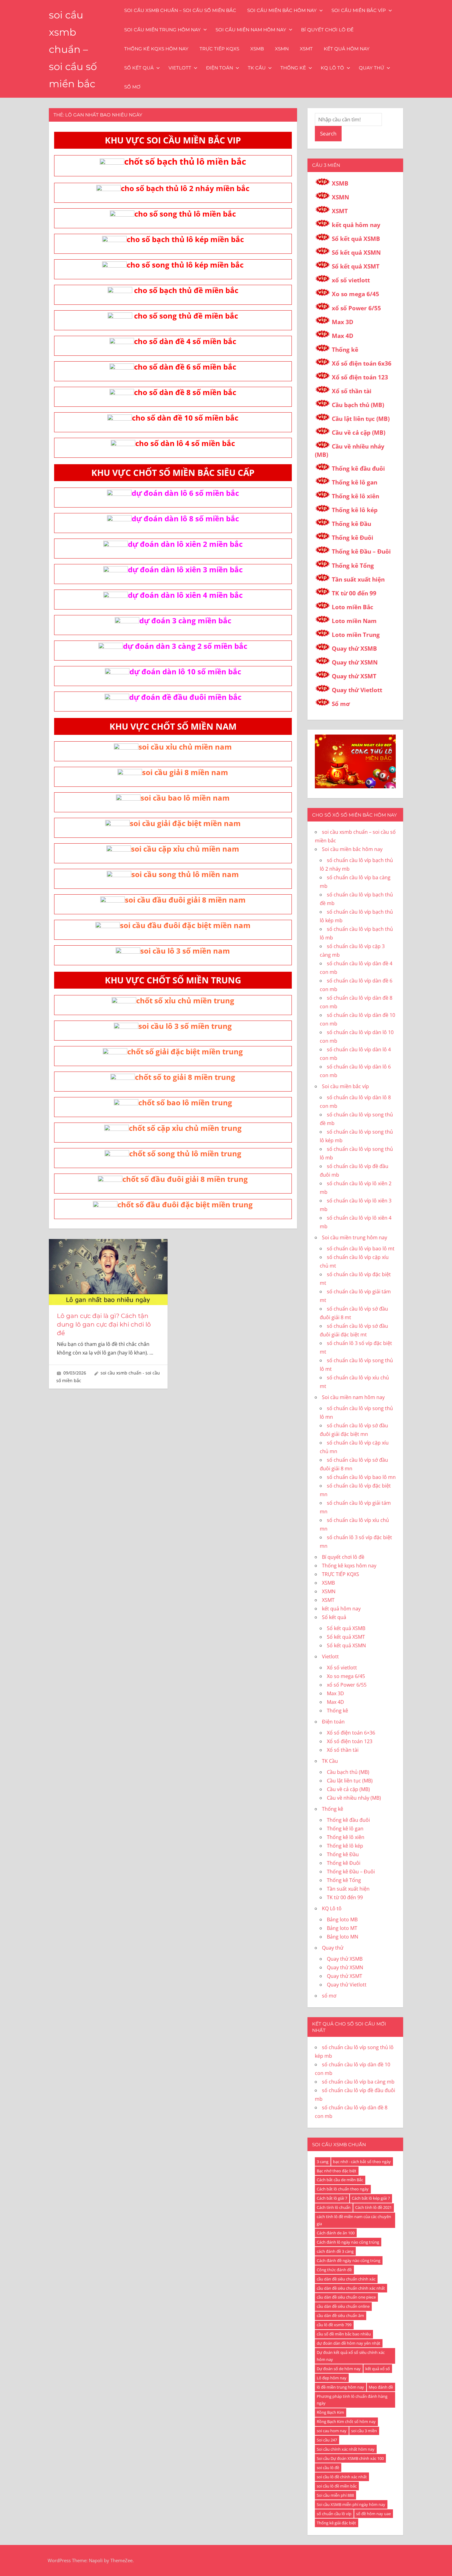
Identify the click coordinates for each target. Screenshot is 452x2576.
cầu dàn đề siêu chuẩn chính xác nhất (351, 2288)
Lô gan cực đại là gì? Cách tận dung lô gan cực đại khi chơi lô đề (104, 1324)
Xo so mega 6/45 (355, 294)
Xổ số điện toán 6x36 (362, 363)
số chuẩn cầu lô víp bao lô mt (361, 1249)
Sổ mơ (341, 704)
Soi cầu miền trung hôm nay (163, 30)
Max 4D (343, 336)
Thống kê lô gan (355, 482)
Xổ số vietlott (342, 1668)
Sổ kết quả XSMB (356, 239)
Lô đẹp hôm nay (332, 2378)
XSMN (282, 49)
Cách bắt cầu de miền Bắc (340, 2180)
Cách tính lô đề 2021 (373, 2207)
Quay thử (371, 68)
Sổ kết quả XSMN (356, 253)
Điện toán (220, 68)
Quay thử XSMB (354, 649)
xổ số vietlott (351, 280)
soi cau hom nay (332, 2431)
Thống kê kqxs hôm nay (156, 49)
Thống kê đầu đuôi (358, 469)
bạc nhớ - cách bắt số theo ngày (362, 2162)
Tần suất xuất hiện (358, 579)
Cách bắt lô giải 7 (332, 2198)
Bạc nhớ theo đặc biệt (337, 2171)
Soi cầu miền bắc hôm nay (282, 10)
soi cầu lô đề (328, 2468)
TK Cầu (257, 68)
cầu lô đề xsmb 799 (334, 2325)
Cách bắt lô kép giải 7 (371, 2198)
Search (328, 133)
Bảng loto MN (343, 1937)
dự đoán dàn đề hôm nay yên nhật (349, 2343)
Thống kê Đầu (351, 524)
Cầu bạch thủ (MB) (358, 405)
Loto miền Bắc (353, 607)
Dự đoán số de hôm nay (339, 2369)
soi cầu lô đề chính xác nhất (342, 2477)
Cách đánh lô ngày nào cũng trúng (348, 2242)
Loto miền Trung (356, 635)
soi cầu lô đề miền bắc (337, 2486)
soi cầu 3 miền (364, 2431)
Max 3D (343, 322)
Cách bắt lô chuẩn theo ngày (343, 2189)
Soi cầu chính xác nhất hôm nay (346, 2449)
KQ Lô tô (332, 68)
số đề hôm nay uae (373, 2514)
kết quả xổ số (378, 2369)
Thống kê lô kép (355, 510)
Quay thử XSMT (354, 676)
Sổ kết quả (139, 68)
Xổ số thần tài (352, 391)
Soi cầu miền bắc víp (359, 10)
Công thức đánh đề (334, 2270)
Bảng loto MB (342, 1919)
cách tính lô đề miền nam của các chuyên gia (354, 2220)
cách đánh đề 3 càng (335, 2251)
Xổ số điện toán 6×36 (351, 1733)
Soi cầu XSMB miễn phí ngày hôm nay (351, 2504)
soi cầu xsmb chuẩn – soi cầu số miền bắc (73, 49)
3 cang (323, 2162)
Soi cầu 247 (327, 2440)
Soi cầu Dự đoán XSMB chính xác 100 (350, 2458)
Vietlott (180, 68)
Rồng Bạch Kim (330, 2412)
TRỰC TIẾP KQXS (219, 49)
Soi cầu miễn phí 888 (335, 2495)
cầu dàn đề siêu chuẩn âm (340, 2315)
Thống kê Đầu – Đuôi (361, 551)
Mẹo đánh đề (381, 2387)
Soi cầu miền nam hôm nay (251, 30)
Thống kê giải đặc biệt (336, 2523)
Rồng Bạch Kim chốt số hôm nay (346, 2421)
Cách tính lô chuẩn (334, 2207)
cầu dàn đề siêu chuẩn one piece (346, 2297)
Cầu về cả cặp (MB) (359, 433)
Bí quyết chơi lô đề (327, 30)
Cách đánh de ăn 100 (336, 2233)
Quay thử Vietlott (357, 690)
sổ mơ (132, 87)
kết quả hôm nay (347, 49)
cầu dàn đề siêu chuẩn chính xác (346, 2279)
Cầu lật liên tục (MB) (361, 419)
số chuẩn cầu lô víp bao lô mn (361, 1477)
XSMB (257, 49)
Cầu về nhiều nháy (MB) (354, 1798)
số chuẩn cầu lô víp (334, 2514)
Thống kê (293, 68)
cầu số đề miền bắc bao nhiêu (344, 2334)
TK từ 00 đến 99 (354, 593)
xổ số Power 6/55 (356, 308)
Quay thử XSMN (355, 662)
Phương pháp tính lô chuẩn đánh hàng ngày (352, 2400)
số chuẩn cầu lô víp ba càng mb (358, 2082)
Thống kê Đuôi (353, 538)
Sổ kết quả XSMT (356, 266)
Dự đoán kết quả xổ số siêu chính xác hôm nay (351, 2356)
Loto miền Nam (354, 621)
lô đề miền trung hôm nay (340, 2387)
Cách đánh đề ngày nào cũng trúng (349, 2260)
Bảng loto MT (342, 1928)
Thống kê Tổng (353, 566)
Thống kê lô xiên (355, 496)
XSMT (306, 49)
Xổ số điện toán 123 (360, 377)
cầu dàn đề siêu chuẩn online (343, 2306)
